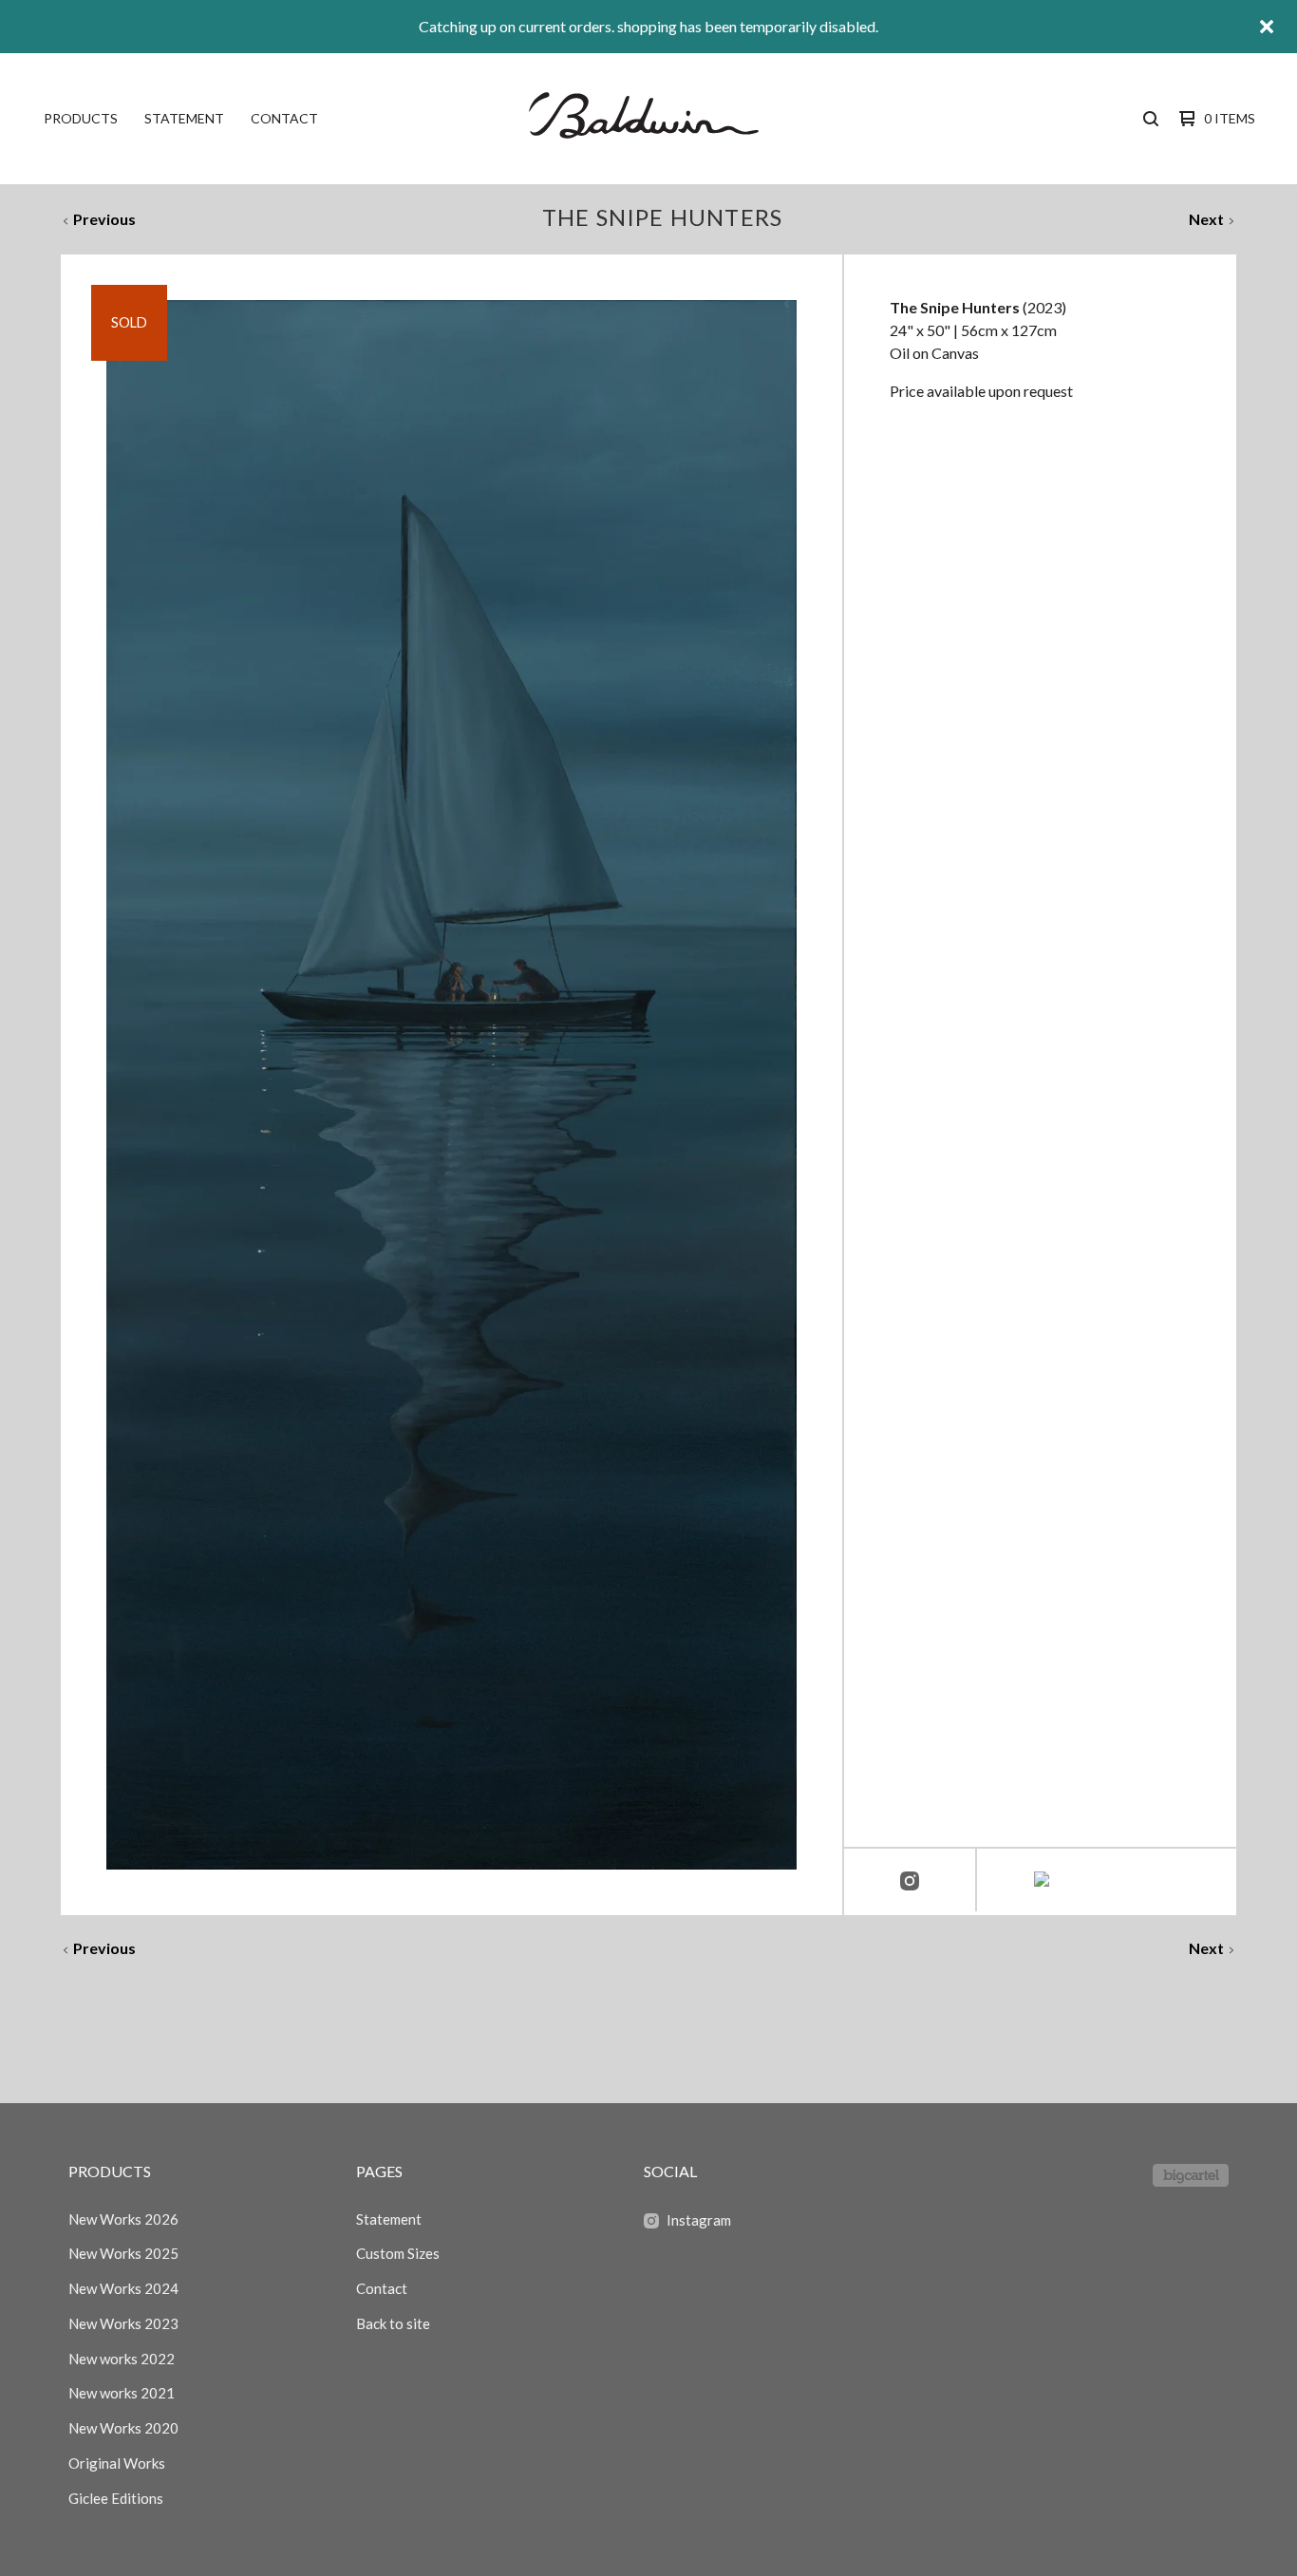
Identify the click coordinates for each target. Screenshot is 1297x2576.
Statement (184, 118)
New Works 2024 (123, 2288)
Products (81, 118)
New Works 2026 (123, 2219)
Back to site (393, 2323)
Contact (284, 118)
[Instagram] (910, 1882)
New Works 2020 (123, 2428)
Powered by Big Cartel (1191, 2175)
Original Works (117, 2463)
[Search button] (1151, 119)
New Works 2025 (123, 2253)
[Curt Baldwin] (647, 119)
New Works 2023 (123, 2323)
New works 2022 (122, 2359)
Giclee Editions (116, 2498)
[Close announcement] (1267, 27)
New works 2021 (122, 2393)
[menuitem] (81, 119)
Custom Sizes (398, 2253)
